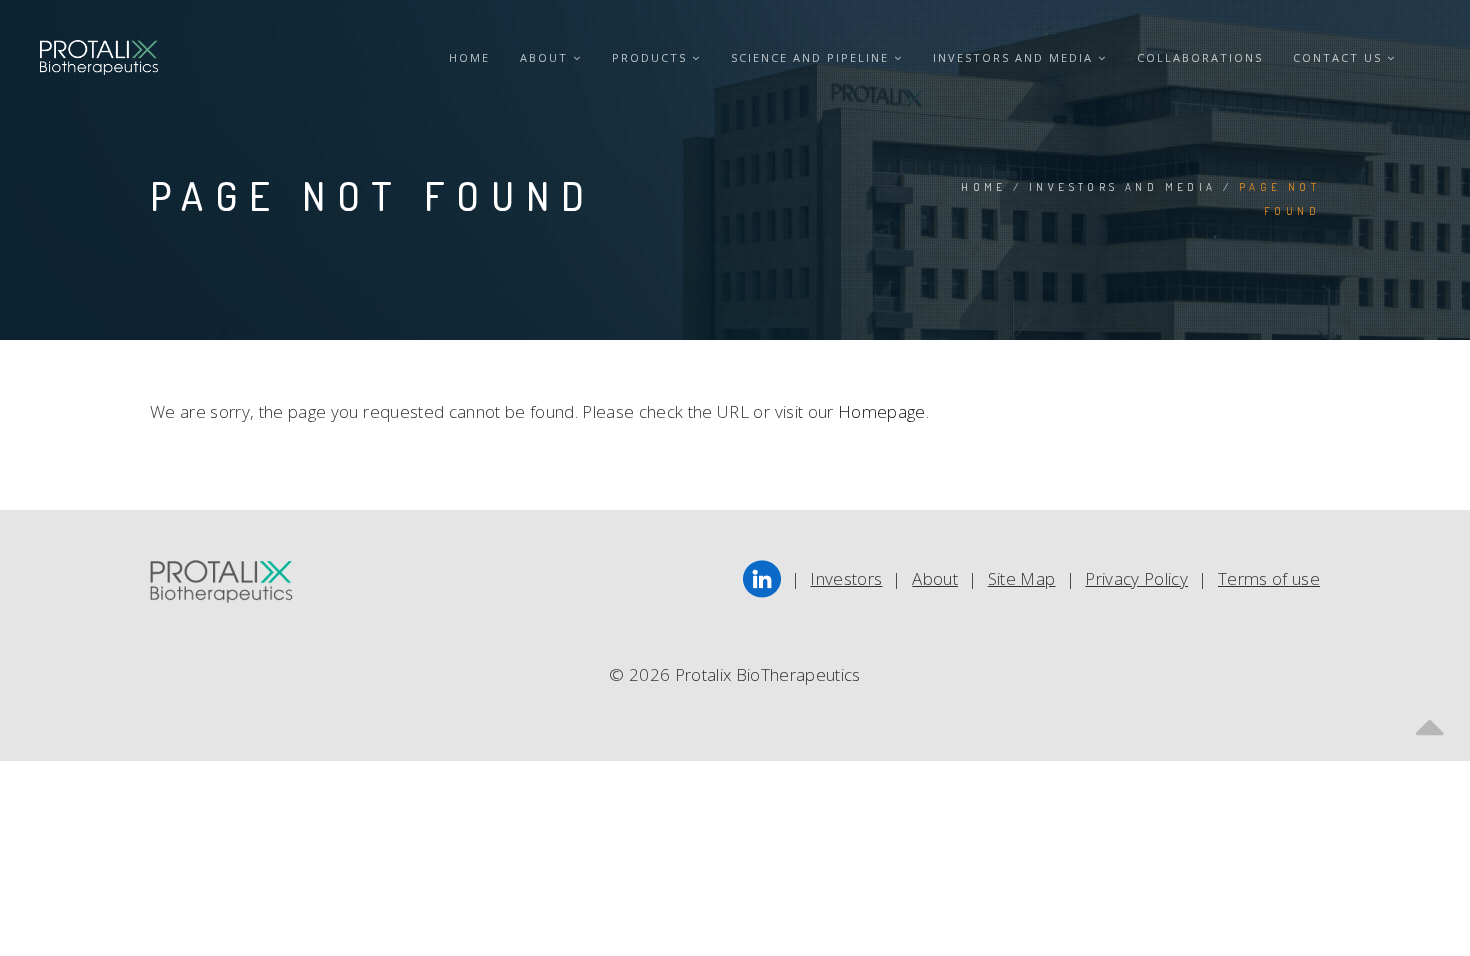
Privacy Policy (1136, 578)
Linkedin (763, 580)
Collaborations (1200, 57)
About (546, 57)
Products (652, 57)
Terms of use (1269, 578)
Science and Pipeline (812, 57)
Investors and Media (1123, 187)
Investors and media (1015, 57)
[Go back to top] (1430, 721)
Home (469, 57)
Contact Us (1340, 57)
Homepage (882, 411)
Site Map (1022, 578)
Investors (846, 578)
